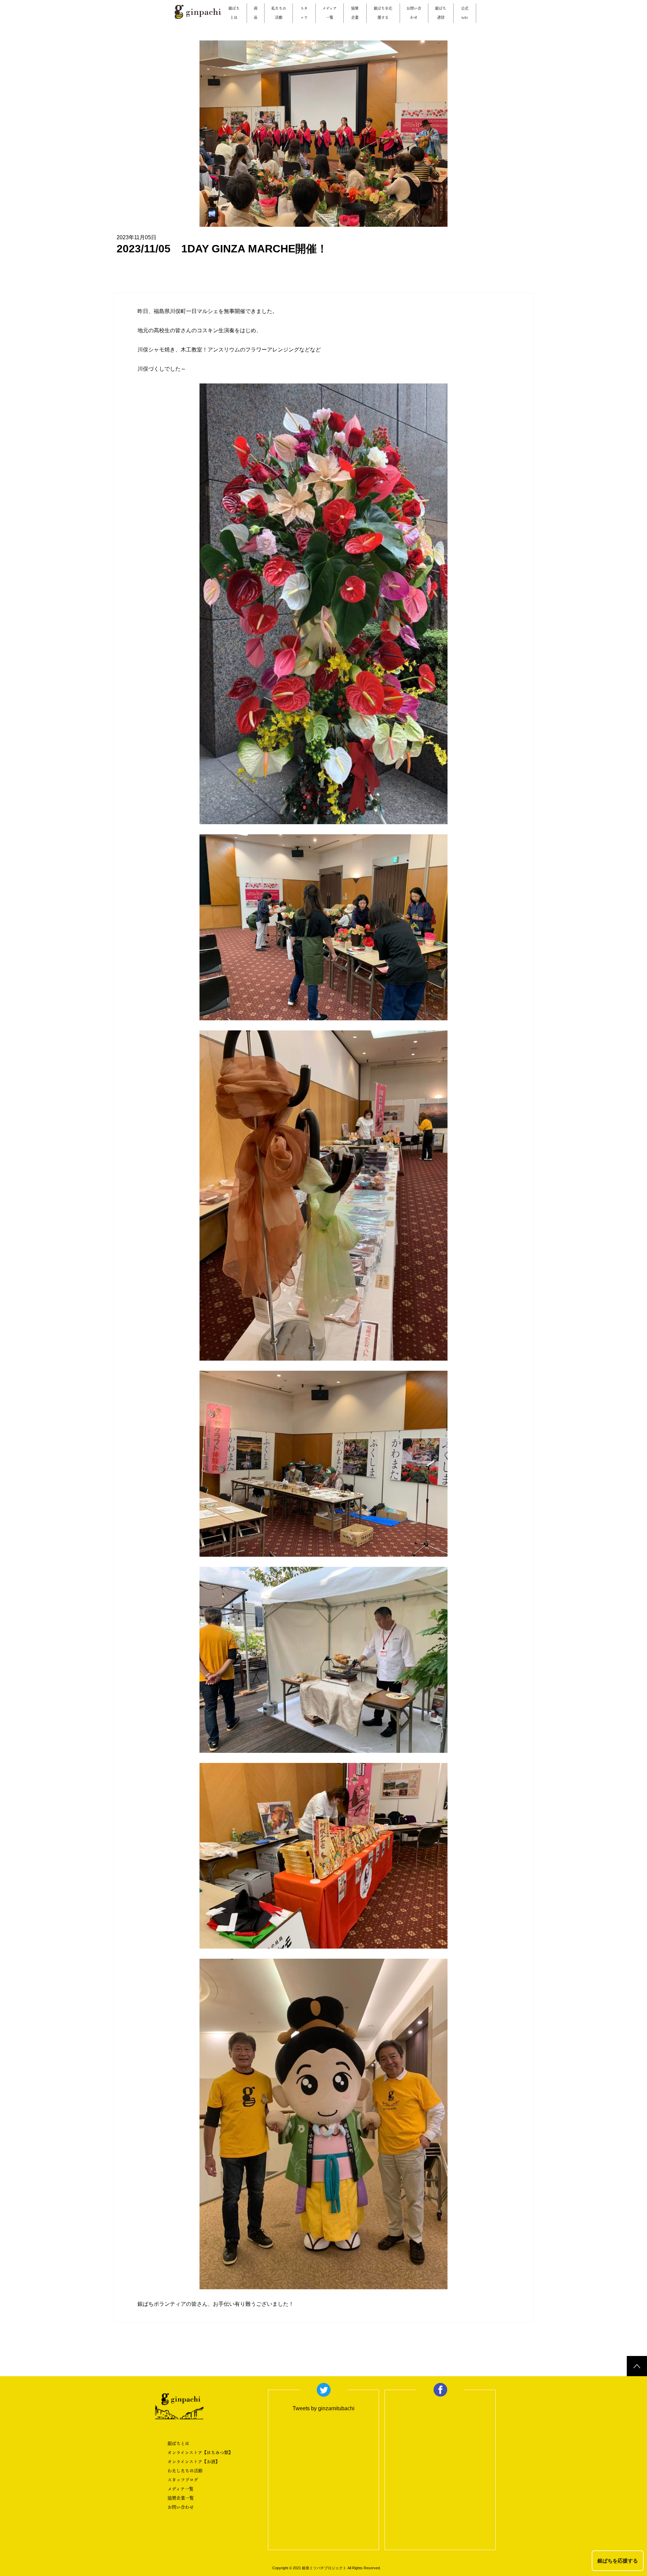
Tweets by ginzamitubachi (323, 2408)
